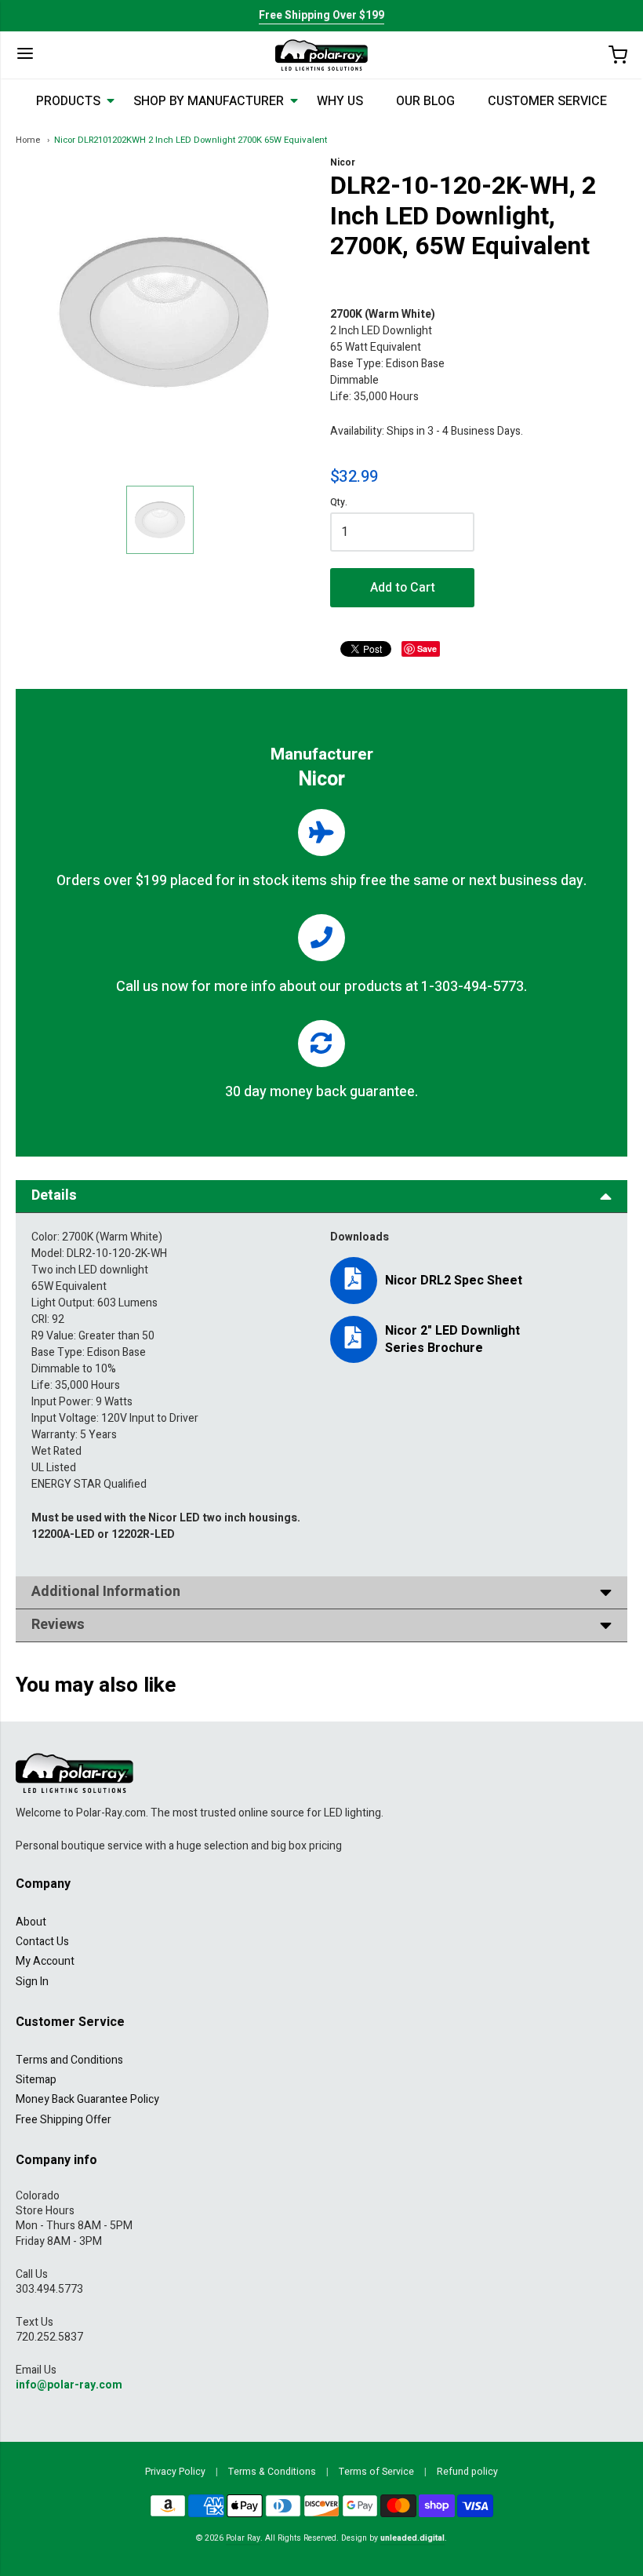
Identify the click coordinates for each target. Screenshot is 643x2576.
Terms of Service (376, 2472)
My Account (45, 1961)
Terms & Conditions (272, 2472)
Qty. (339, 503)
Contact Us (42, 1942)
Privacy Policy (175, 2472)
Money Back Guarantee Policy (87, 2099)
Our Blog (425, 101)
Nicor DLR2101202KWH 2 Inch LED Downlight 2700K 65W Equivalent (191, 140)
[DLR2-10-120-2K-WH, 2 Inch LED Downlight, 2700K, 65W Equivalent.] (160, 520)
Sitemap (36, 2080)
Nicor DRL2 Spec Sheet (454, 1281)
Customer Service (547, 101)
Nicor (343, 162)
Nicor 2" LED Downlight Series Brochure (452, 1339)
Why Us (340, 101)
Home (28, 140)
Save (427, 649)
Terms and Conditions (69, 2060)
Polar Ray (243, 2538)
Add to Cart (403, 588)
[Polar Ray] (321, 55)
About (31, 1922)
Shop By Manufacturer (209, 101)
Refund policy (467, 2472)
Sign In (32, 1982)
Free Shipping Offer (64, 2120)
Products (68, 101)
